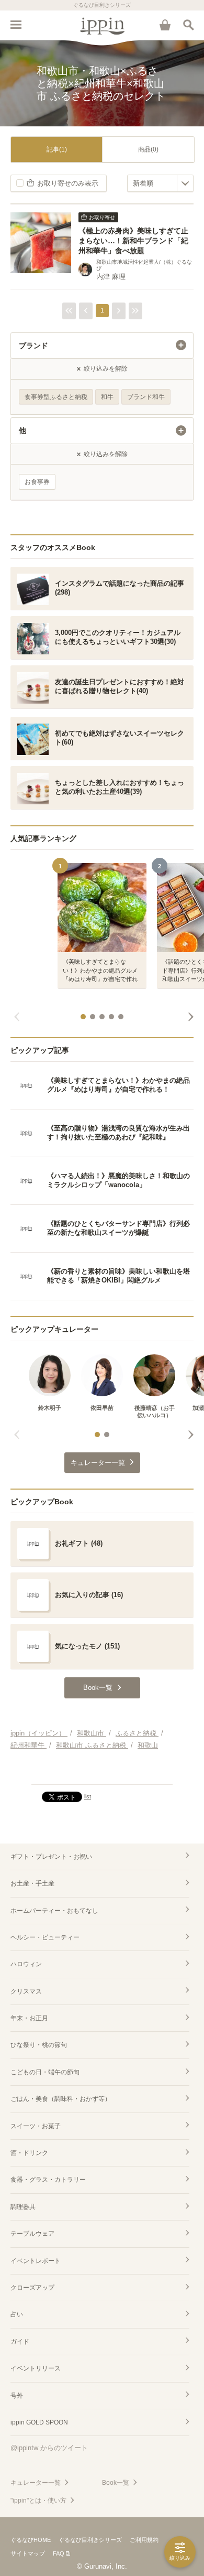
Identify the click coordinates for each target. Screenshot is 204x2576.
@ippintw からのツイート (49, 2448)
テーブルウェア (32, 2234)
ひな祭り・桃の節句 (39, 2045)
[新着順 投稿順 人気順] (160, 183)
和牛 (107, 397)
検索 (188, 25)
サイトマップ (28, 2553)
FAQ (59, 2553)
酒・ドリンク (29, 2153)
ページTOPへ (102, 1772)
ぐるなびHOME (31, 2540)
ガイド (20, 2342)
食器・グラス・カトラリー (48, 2180)
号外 (17, 2396)
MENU (16, 25)
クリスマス (26, 1991)
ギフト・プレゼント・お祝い (51, 1857)
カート (165, 25)
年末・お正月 (29, 2018)
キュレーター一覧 (36, 2483)
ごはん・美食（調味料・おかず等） (61, 2099)
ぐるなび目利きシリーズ (90, 2540)
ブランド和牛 (146, 397)
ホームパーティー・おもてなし (54, 1911)
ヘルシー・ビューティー (45, 1937)
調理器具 (23, 2207)
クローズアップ (32, 2288)
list (88, 1796)
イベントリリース (36, 2368)
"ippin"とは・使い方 (38, 2500)
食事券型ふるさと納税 (56, 397)
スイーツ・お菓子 (36, 2126)
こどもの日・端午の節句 (45, 2072)
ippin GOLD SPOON (39, 2422)
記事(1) (57, 149)
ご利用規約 (144, 2540)
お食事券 (37, 482)
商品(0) (148, 149)
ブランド (33, 346)
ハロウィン (26, 1964)
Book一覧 (116, 2483)
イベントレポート (36, 2261)
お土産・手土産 (32, 1883)
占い (17, 2314)
